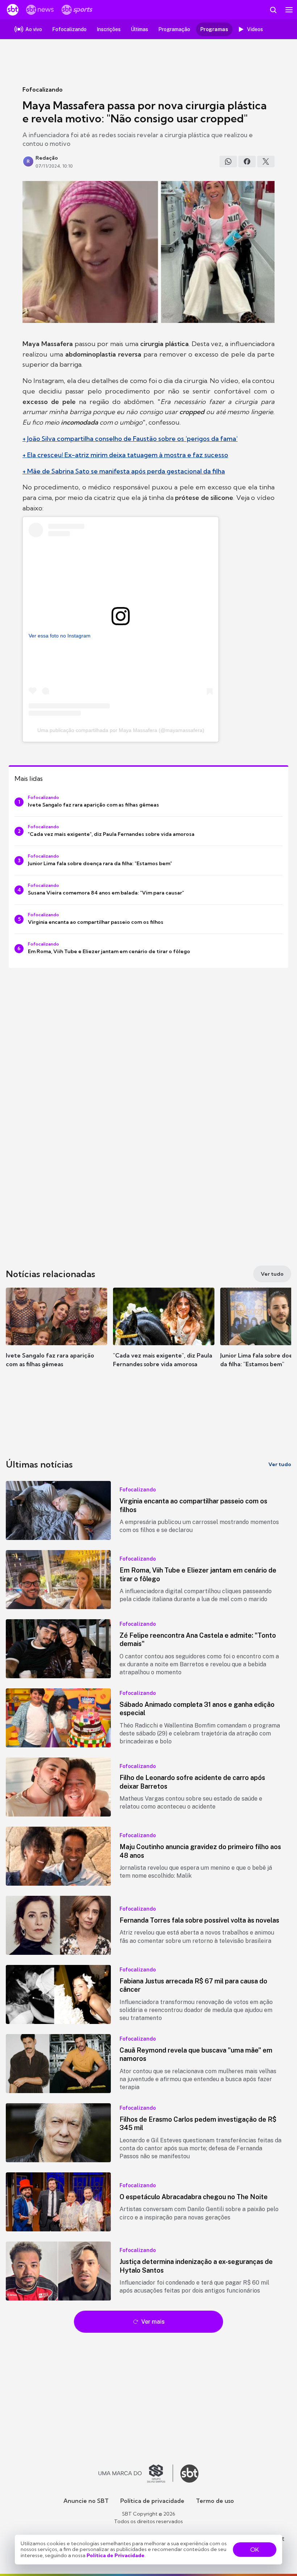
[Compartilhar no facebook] (247, 161)
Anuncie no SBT (86, 2501)
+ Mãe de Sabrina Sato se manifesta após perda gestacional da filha (124, 471)
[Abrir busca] (273, 10)
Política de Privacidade (116, 2555)
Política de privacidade (152, 2501)
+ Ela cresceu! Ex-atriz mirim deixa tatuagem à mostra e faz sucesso (125, 455)
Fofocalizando (43, 89)
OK (255, 2550)
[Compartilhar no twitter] (266, 161)
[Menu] (289, 10)
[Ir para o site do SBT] (189, 2474)
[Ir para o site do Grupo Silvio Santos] (136, 2474)
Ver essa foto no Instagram (60, 636)
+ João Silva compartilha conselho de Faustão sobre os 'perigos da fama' (130, 439)
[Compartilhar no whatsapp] (228, 161)
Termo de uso (215, 2501)
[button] (57, 1335)
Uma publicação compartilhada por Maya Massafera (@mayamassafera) (121, 730)
